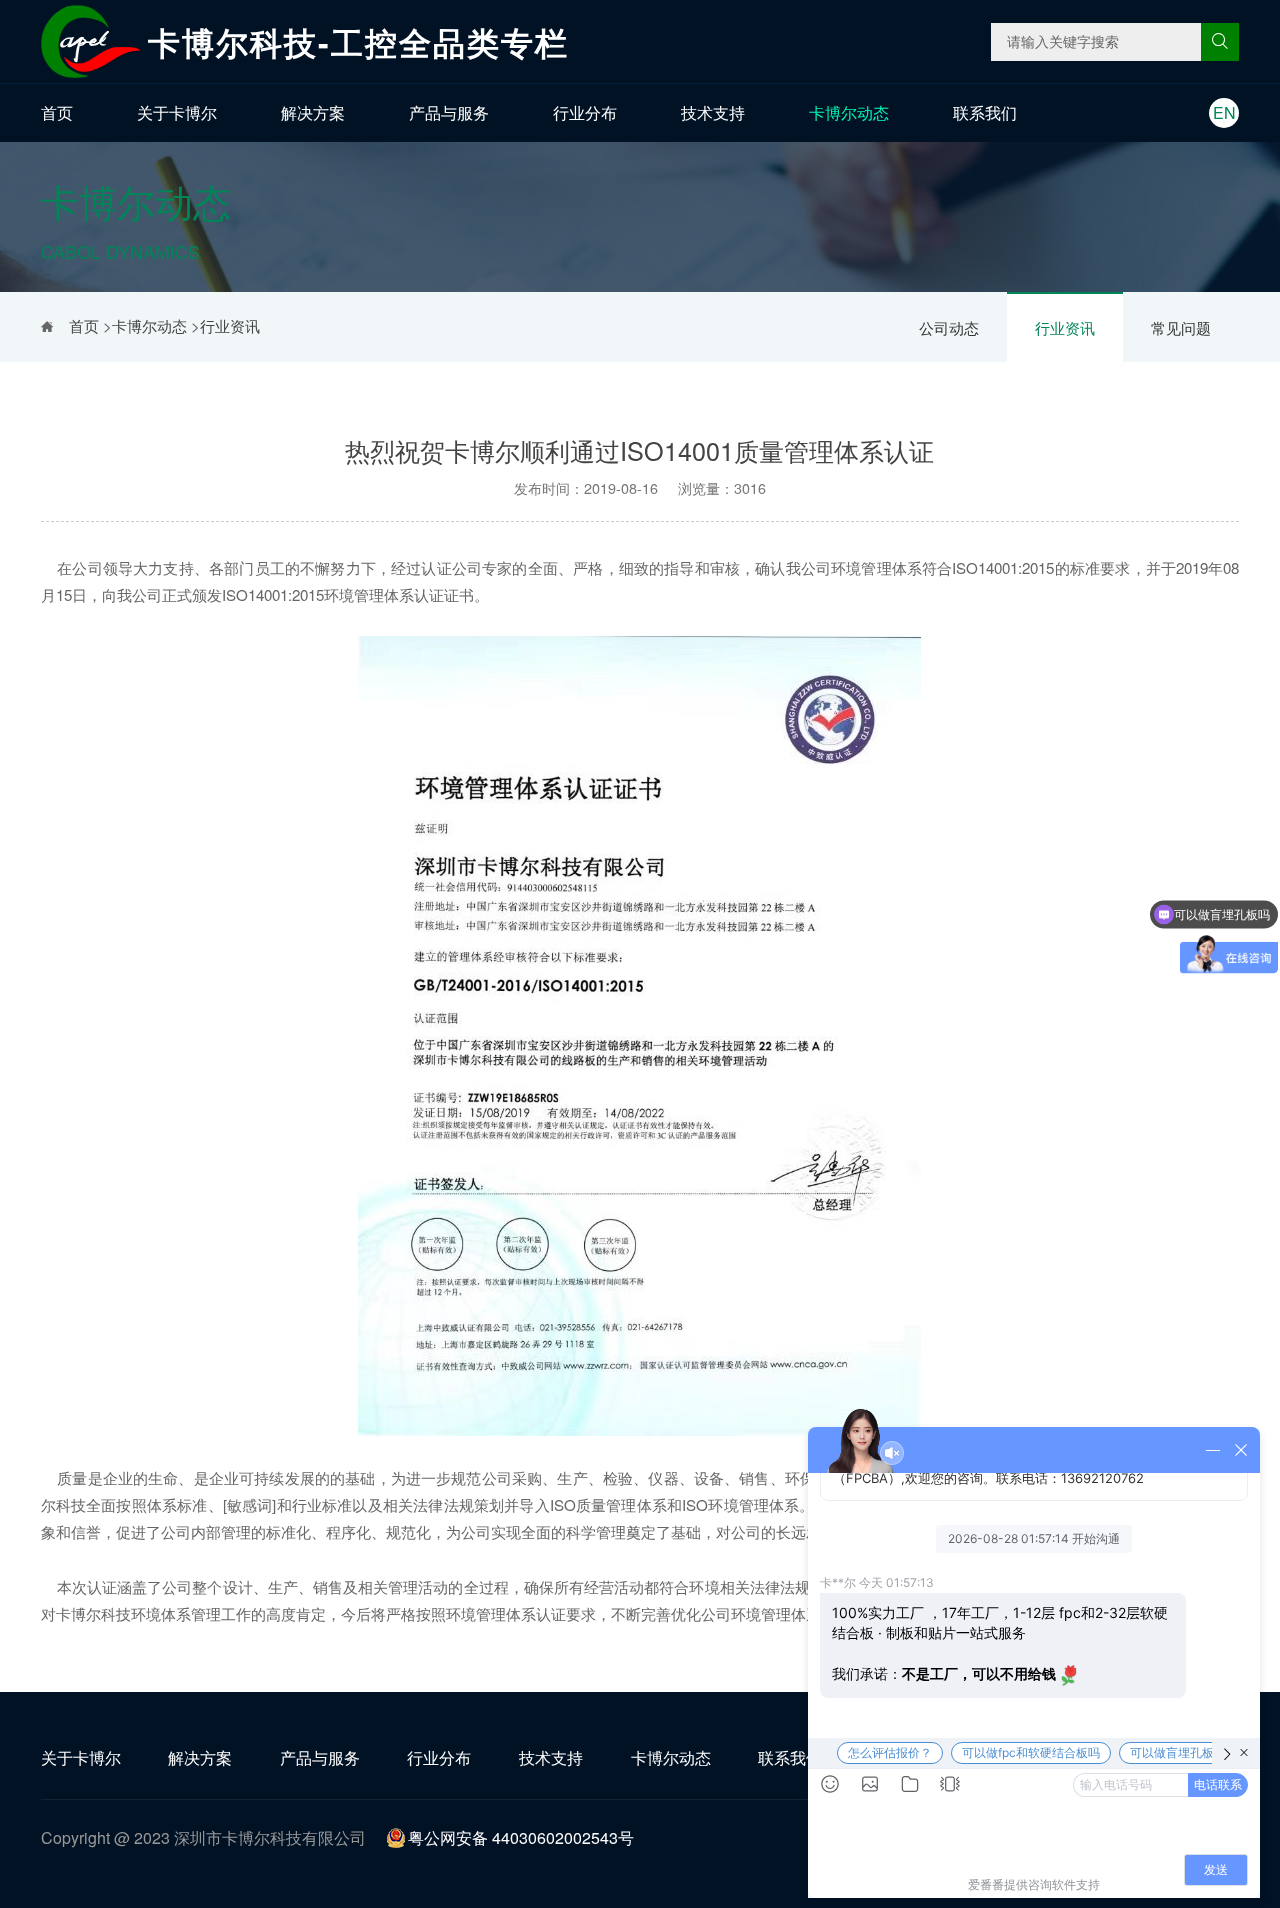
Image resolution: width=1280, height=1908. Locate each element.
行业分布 (585, 112)
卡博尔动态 (849, 112)
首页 (57, 112)
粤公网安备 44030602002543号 (521, 1837)
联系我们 (985, 112)
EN (1224, 112)
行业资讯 (1065, 327)
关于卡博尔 (177, 112)
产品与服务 (449, 112)
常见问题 (1181, 327)
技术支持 (713, 112)
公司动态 (949, 327)
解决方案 (313, 112)
